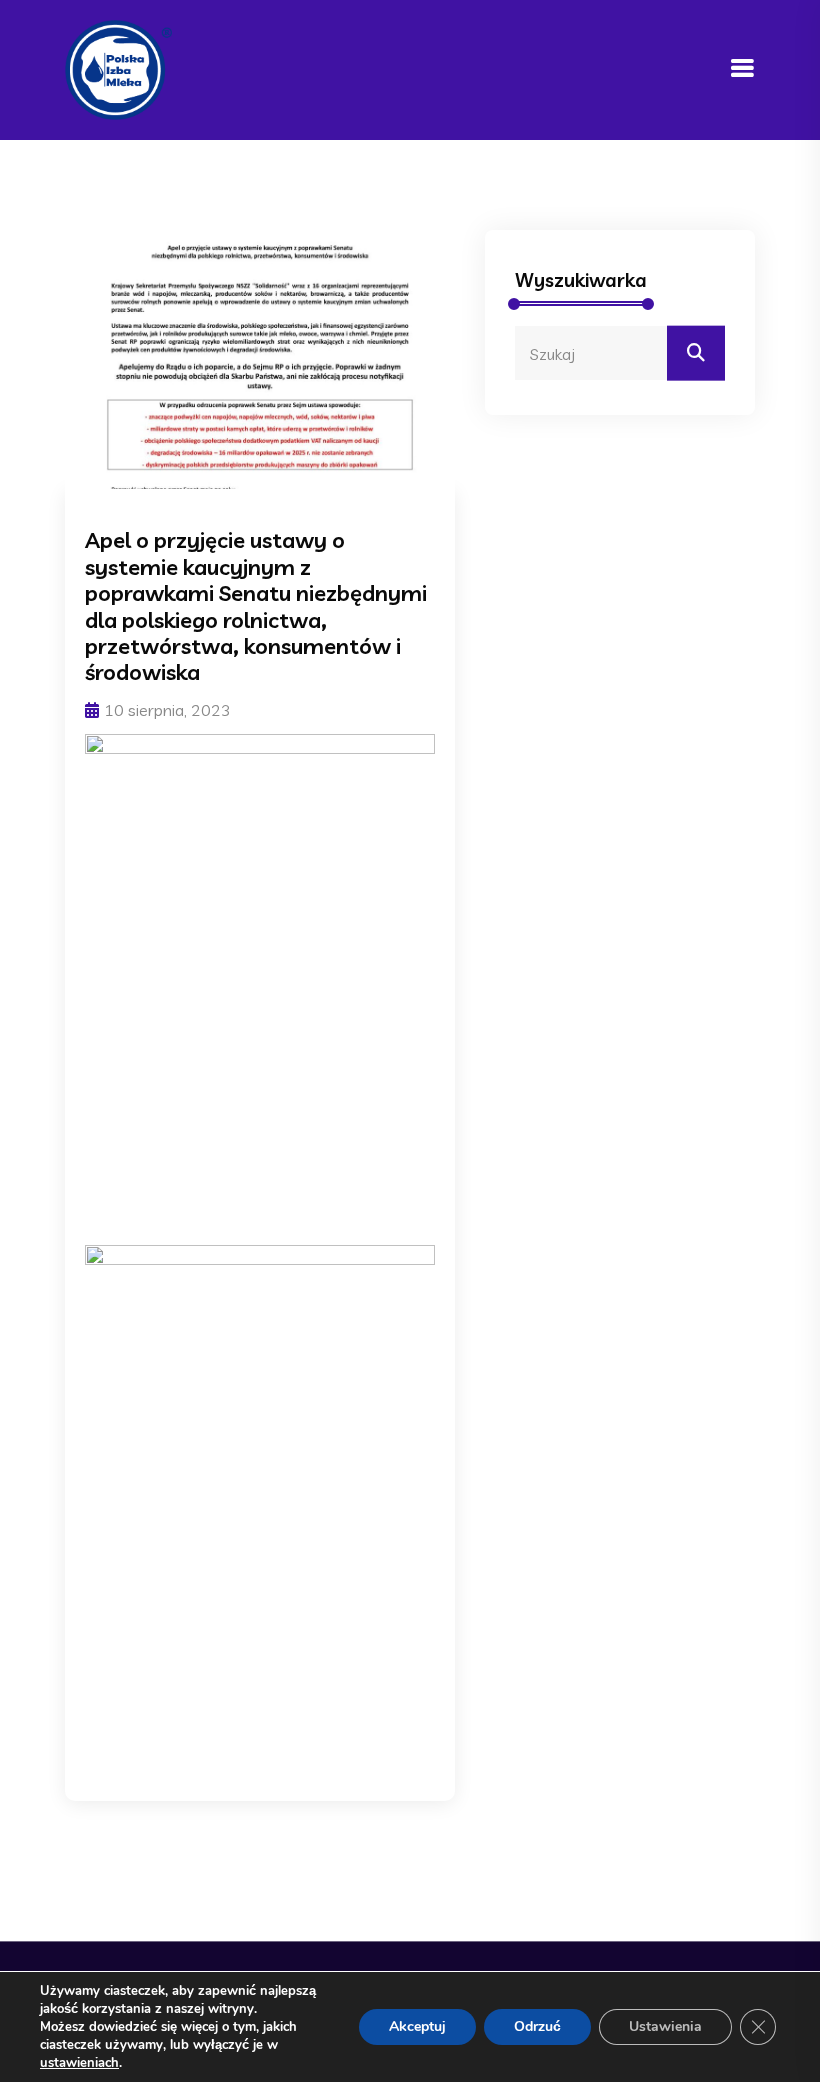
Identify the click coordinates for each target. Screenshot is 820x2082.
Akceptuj (417, 2026)
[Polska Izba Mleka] (118, 68)
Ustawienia (665, 2026)
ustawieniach (79, 2063)
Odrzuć (537, 2026)
